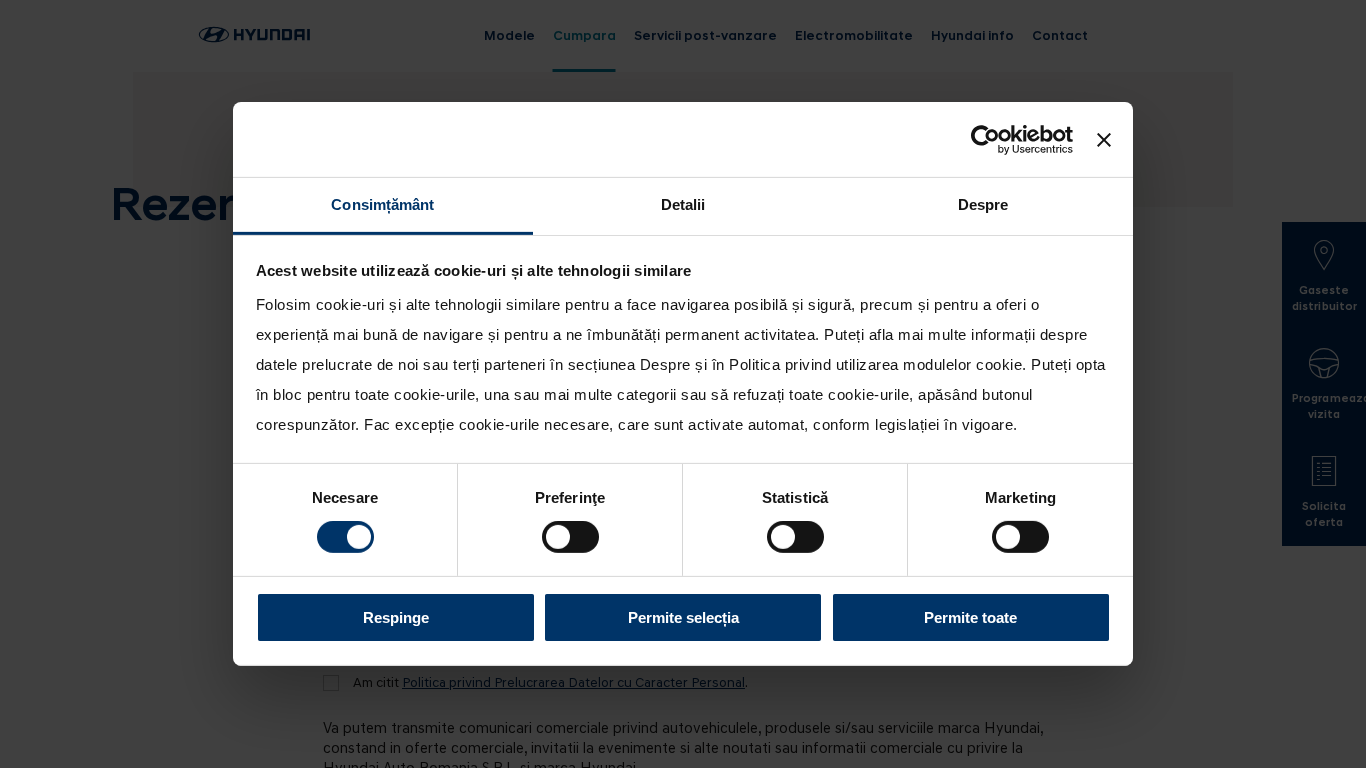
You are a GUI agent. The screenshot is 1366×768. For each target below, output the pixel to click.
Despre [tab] (983, 204)
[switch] (570, 537)
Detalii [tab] (683, 204)
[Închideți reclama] (1104, 139)
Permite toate (970, 617)
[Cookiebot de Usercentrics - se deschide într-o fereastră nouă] (985, 139)
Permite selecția (683, 617)
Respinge (396, 617)
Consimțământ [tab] (382, 204)
